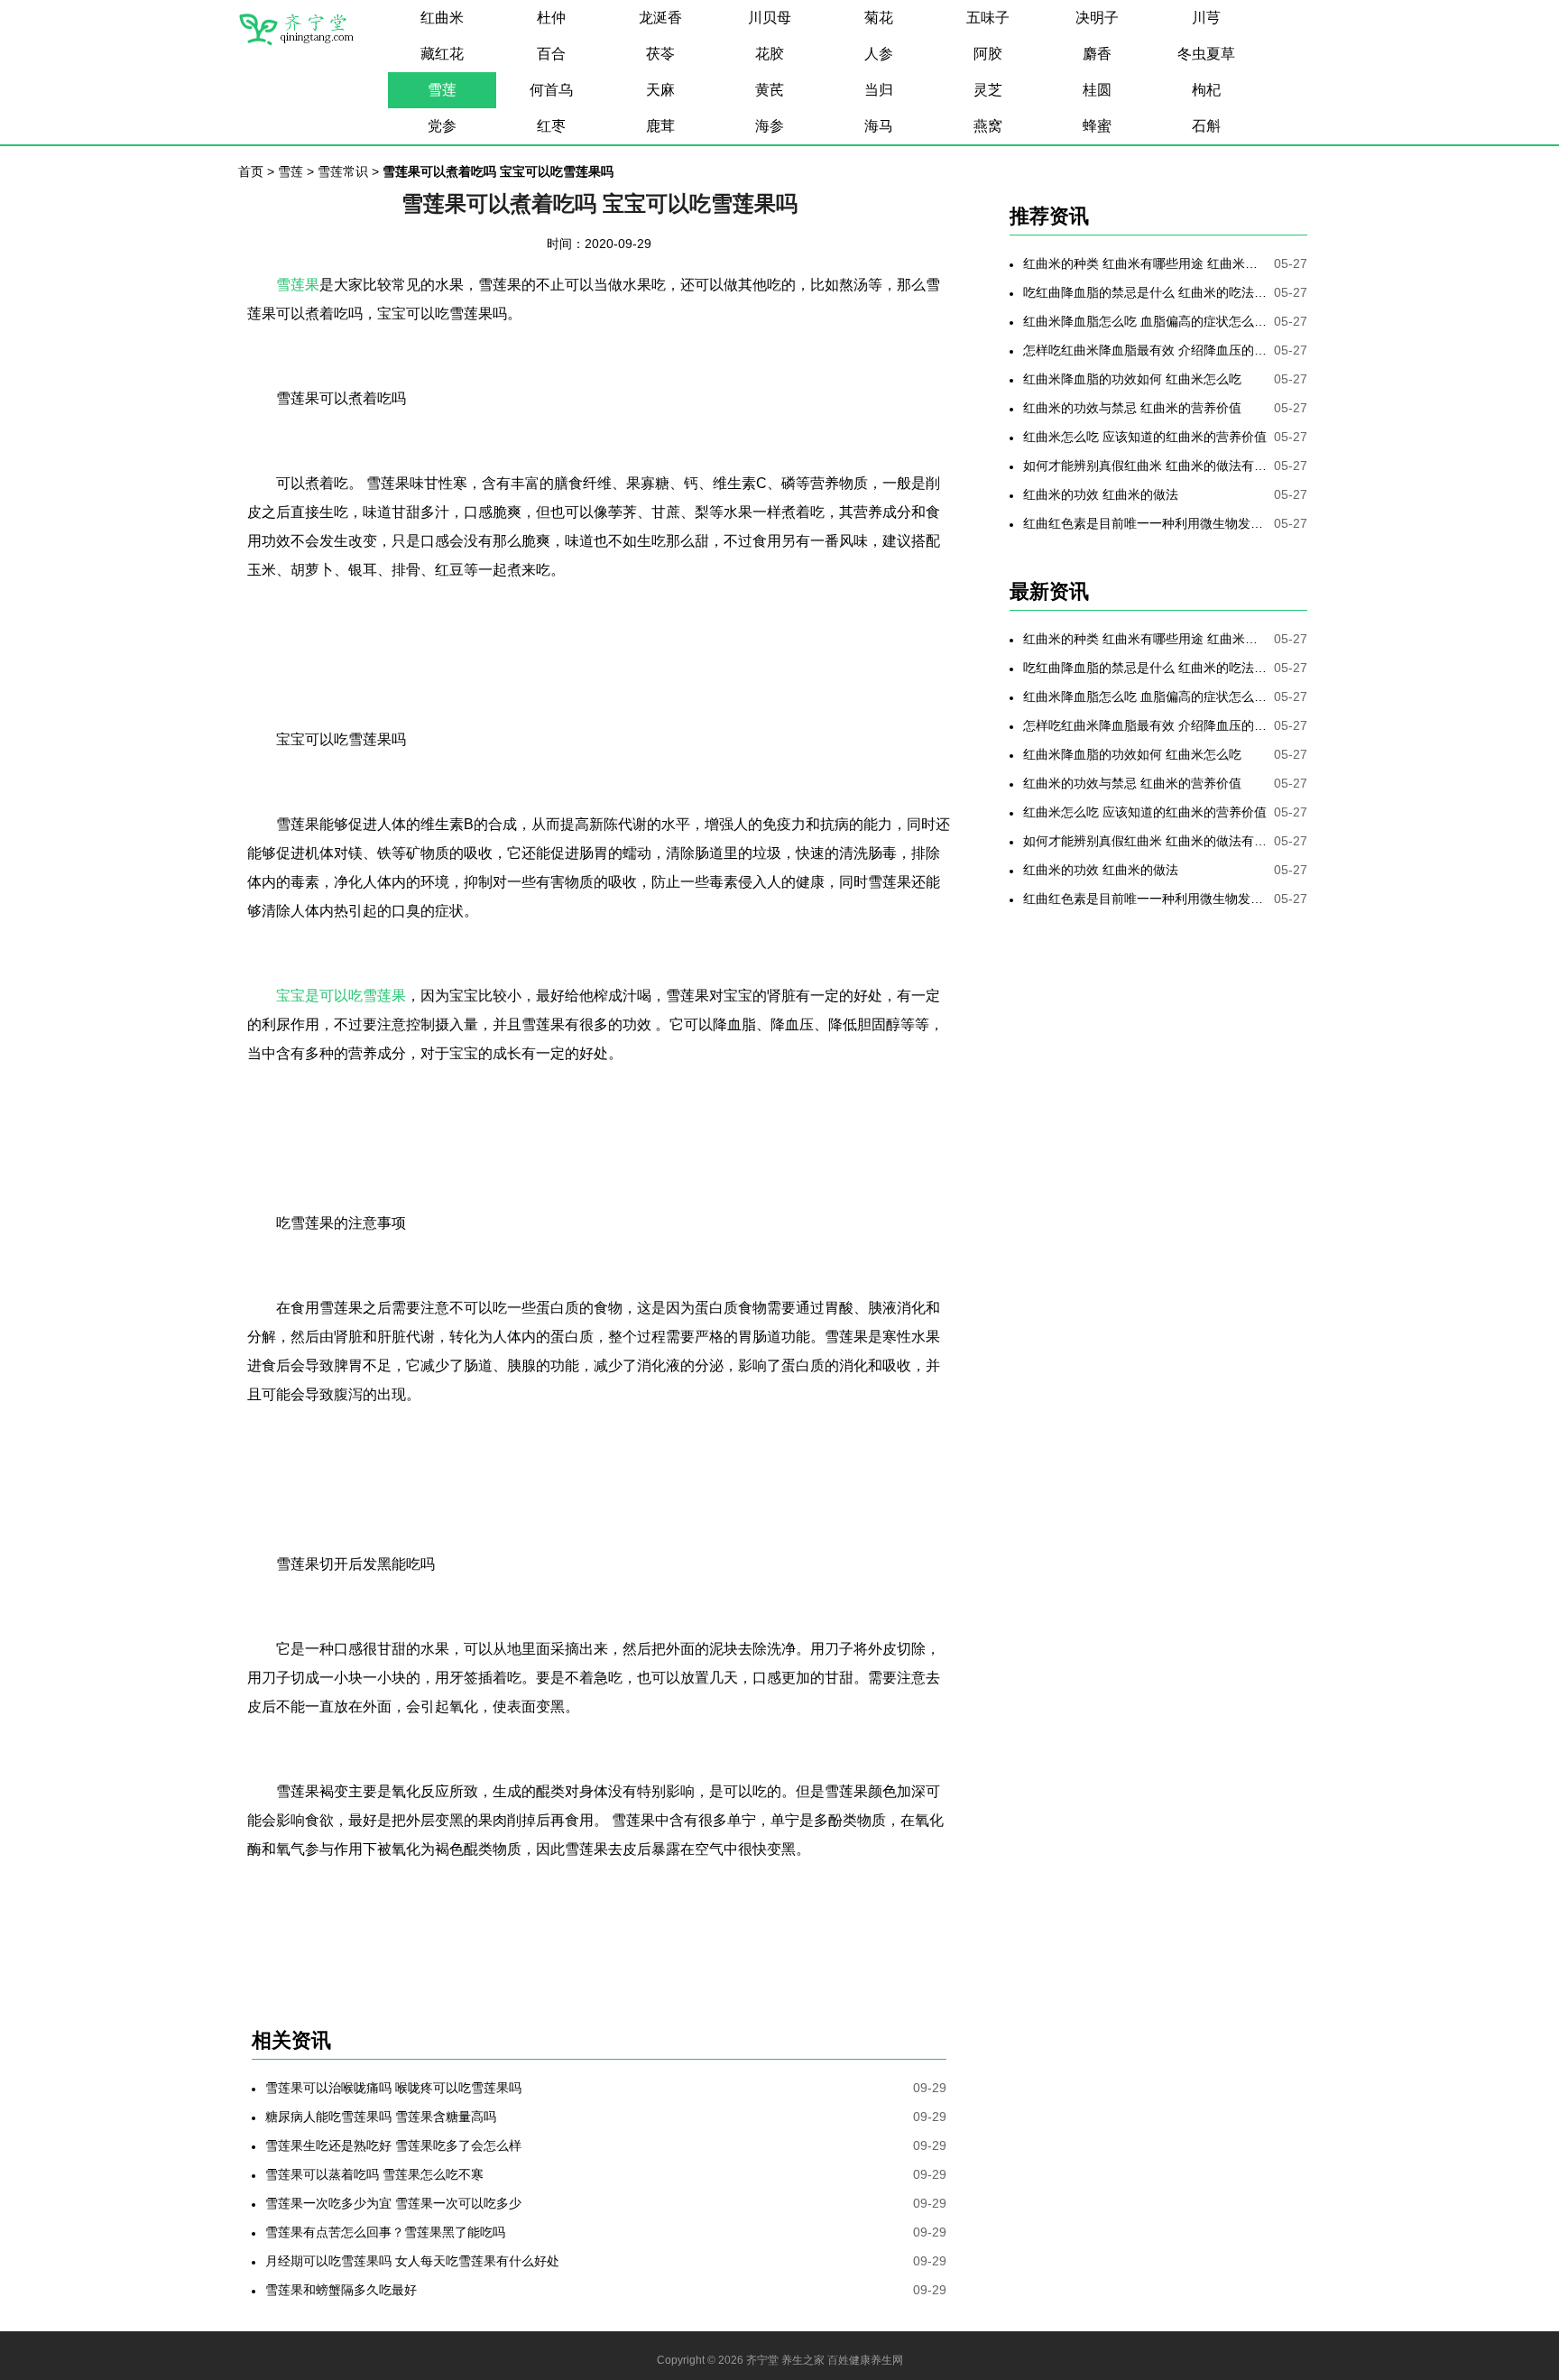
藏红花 (442, 54)
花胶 (770, 54)
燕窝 (988, 126)
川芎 (1206, 18)
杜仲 (551, 18)
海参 (770, 126)
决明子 (1097, 18)
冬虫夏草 (1206, 54)
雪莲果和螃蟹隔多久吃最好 (341, 2290)
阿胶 (988, 54)
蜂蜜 (1097, 126)
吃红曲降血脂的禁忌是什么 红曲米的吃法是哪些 (1145, 292)
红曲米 (442, 18)
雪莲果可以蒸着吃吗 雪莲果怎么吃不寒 (374, 2174)
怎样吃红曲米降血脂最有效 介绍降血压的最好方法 (1145, 350)
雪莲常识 (343, 171)
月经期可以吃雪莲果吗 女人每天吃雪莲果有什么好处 (412, 2261)
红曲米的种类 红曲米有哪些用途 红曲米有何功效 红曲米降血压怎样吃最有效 (1145, 263)
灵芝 (988, 90)
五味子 (988, 18)
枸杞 (1206, 90)
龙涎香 (660, 18)
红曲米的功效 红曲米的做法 (1101, 494)
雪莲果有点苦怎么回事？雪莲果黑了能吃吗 (385, 2232)
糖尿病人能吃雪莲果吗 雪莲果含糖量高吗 (381, 2117)
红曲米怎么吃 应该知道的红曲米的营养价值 (1145, 437)
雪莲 (442, 90)
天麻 (660, 90)
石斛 (1206, 126)
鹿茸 (660, 126)
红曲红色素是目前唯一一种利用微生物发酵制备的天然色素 (1145, 523)
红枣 (551, 126)
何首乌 (551, 90)
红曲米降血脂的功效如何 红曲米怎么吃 (1132, 379)
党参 (442, 126)
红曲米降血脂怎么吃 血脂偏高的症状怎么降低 (1145, 321)
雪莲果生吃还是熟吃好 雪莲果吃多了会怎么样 (393, 2145)
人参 (879, 54)
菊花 (879, 18)
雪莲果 (298, 285)
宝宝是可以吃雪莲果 (341, 996)
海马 (879, 126)
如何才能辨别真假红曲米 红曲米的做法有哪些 (1145, 466)
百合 (551, 54)
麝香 (1097, 54)
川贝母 (770, 18)
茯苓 (660, 54)
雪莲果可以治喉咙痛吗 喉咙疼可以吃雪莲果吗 (393, 2088)
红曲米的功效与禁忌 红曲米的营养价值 (1132, 408)
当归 (879, 90)
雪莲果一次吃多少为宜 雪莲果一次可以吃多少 (393, 2203)
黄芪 (770, 90)
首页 (251, 171)
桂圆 (1097, 90)
